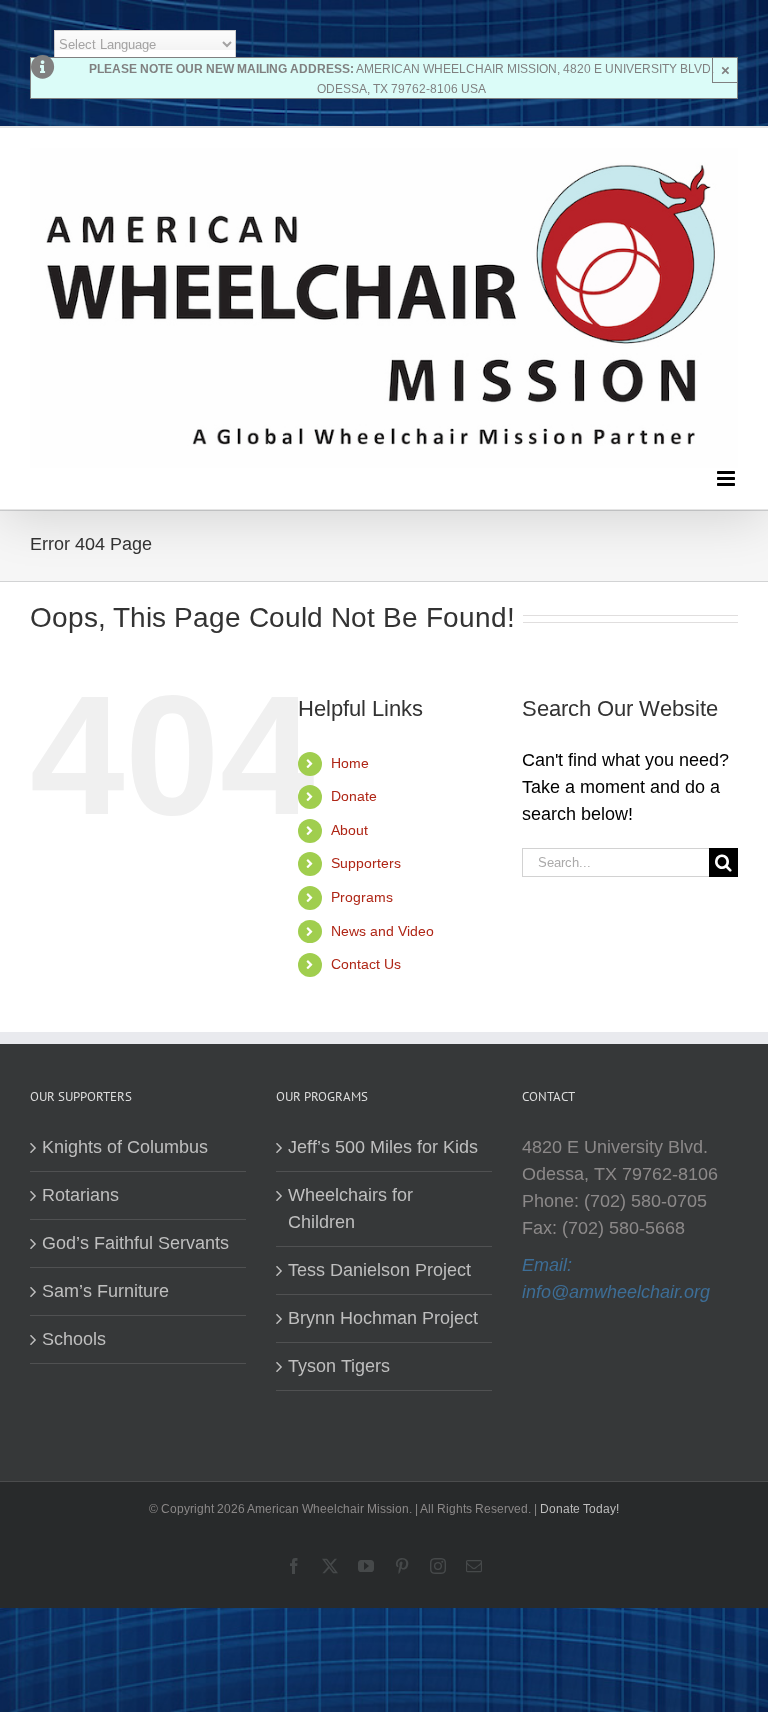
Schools (74, 1339)
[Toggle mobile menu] (727, 478)
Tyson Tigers (339, 1366)
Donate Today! (579, 1509)
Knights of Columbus (125, 1147)
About (349, 830)
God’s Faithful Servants (135, 1243)
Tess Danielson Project (379, 1270)
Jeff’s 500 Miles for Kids (383, 1147)
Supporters (366, 863)
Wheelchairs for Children (350, 1208)
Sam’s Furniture (105, 1291)
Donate (354, 796)
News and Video (382, 931)
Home (350, 763)
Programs (362, 897)
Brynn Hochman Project (383, 1318)
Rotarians (80, 1195)
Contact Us (366, 964)
